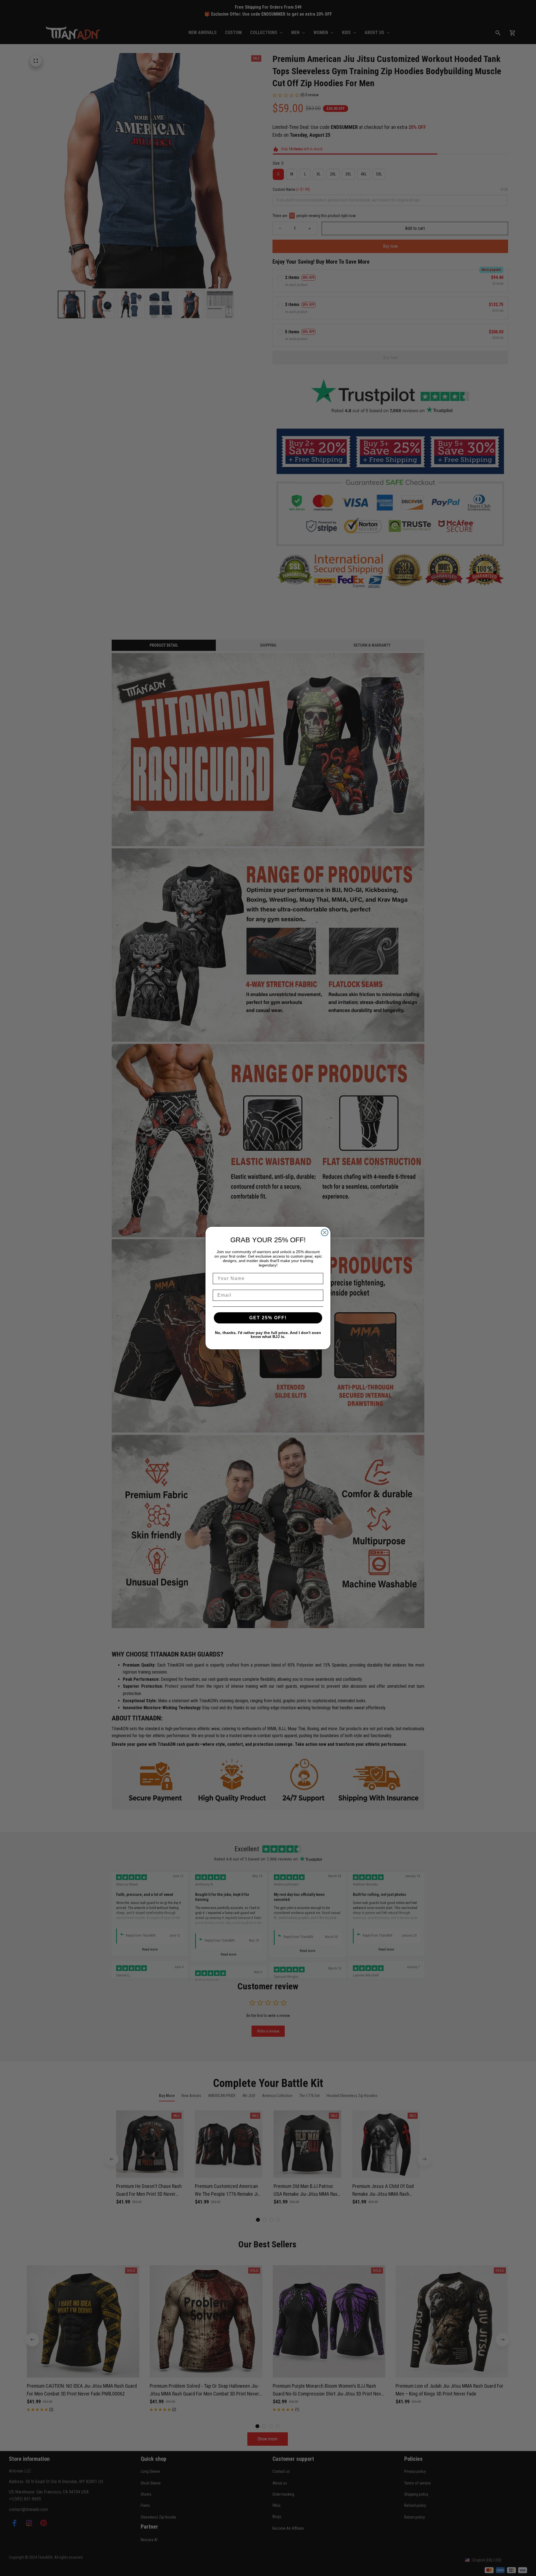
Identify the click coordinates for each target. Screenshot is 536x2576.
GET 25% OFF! (268, 1318)
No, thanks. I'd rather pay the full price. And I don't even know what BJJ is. (268, 1335)
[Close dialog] (325, 1232)
